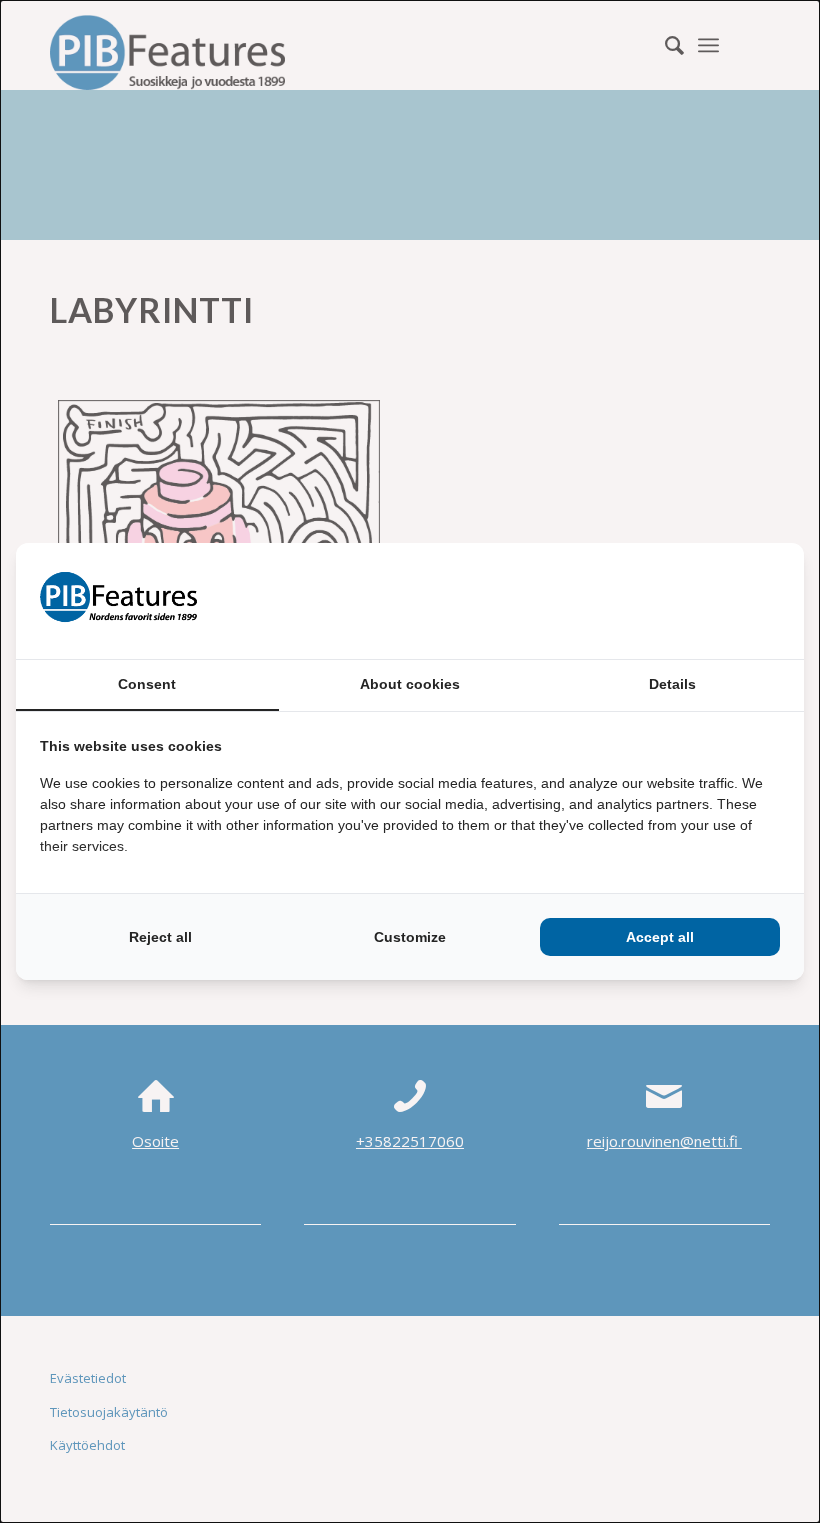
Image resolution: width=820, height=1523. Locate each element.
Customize (410, 937)
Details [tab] (672, 684)
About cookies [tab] (410, 684)
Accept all (660, 937)
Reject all (160, 937)
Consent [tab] (147, 684)
